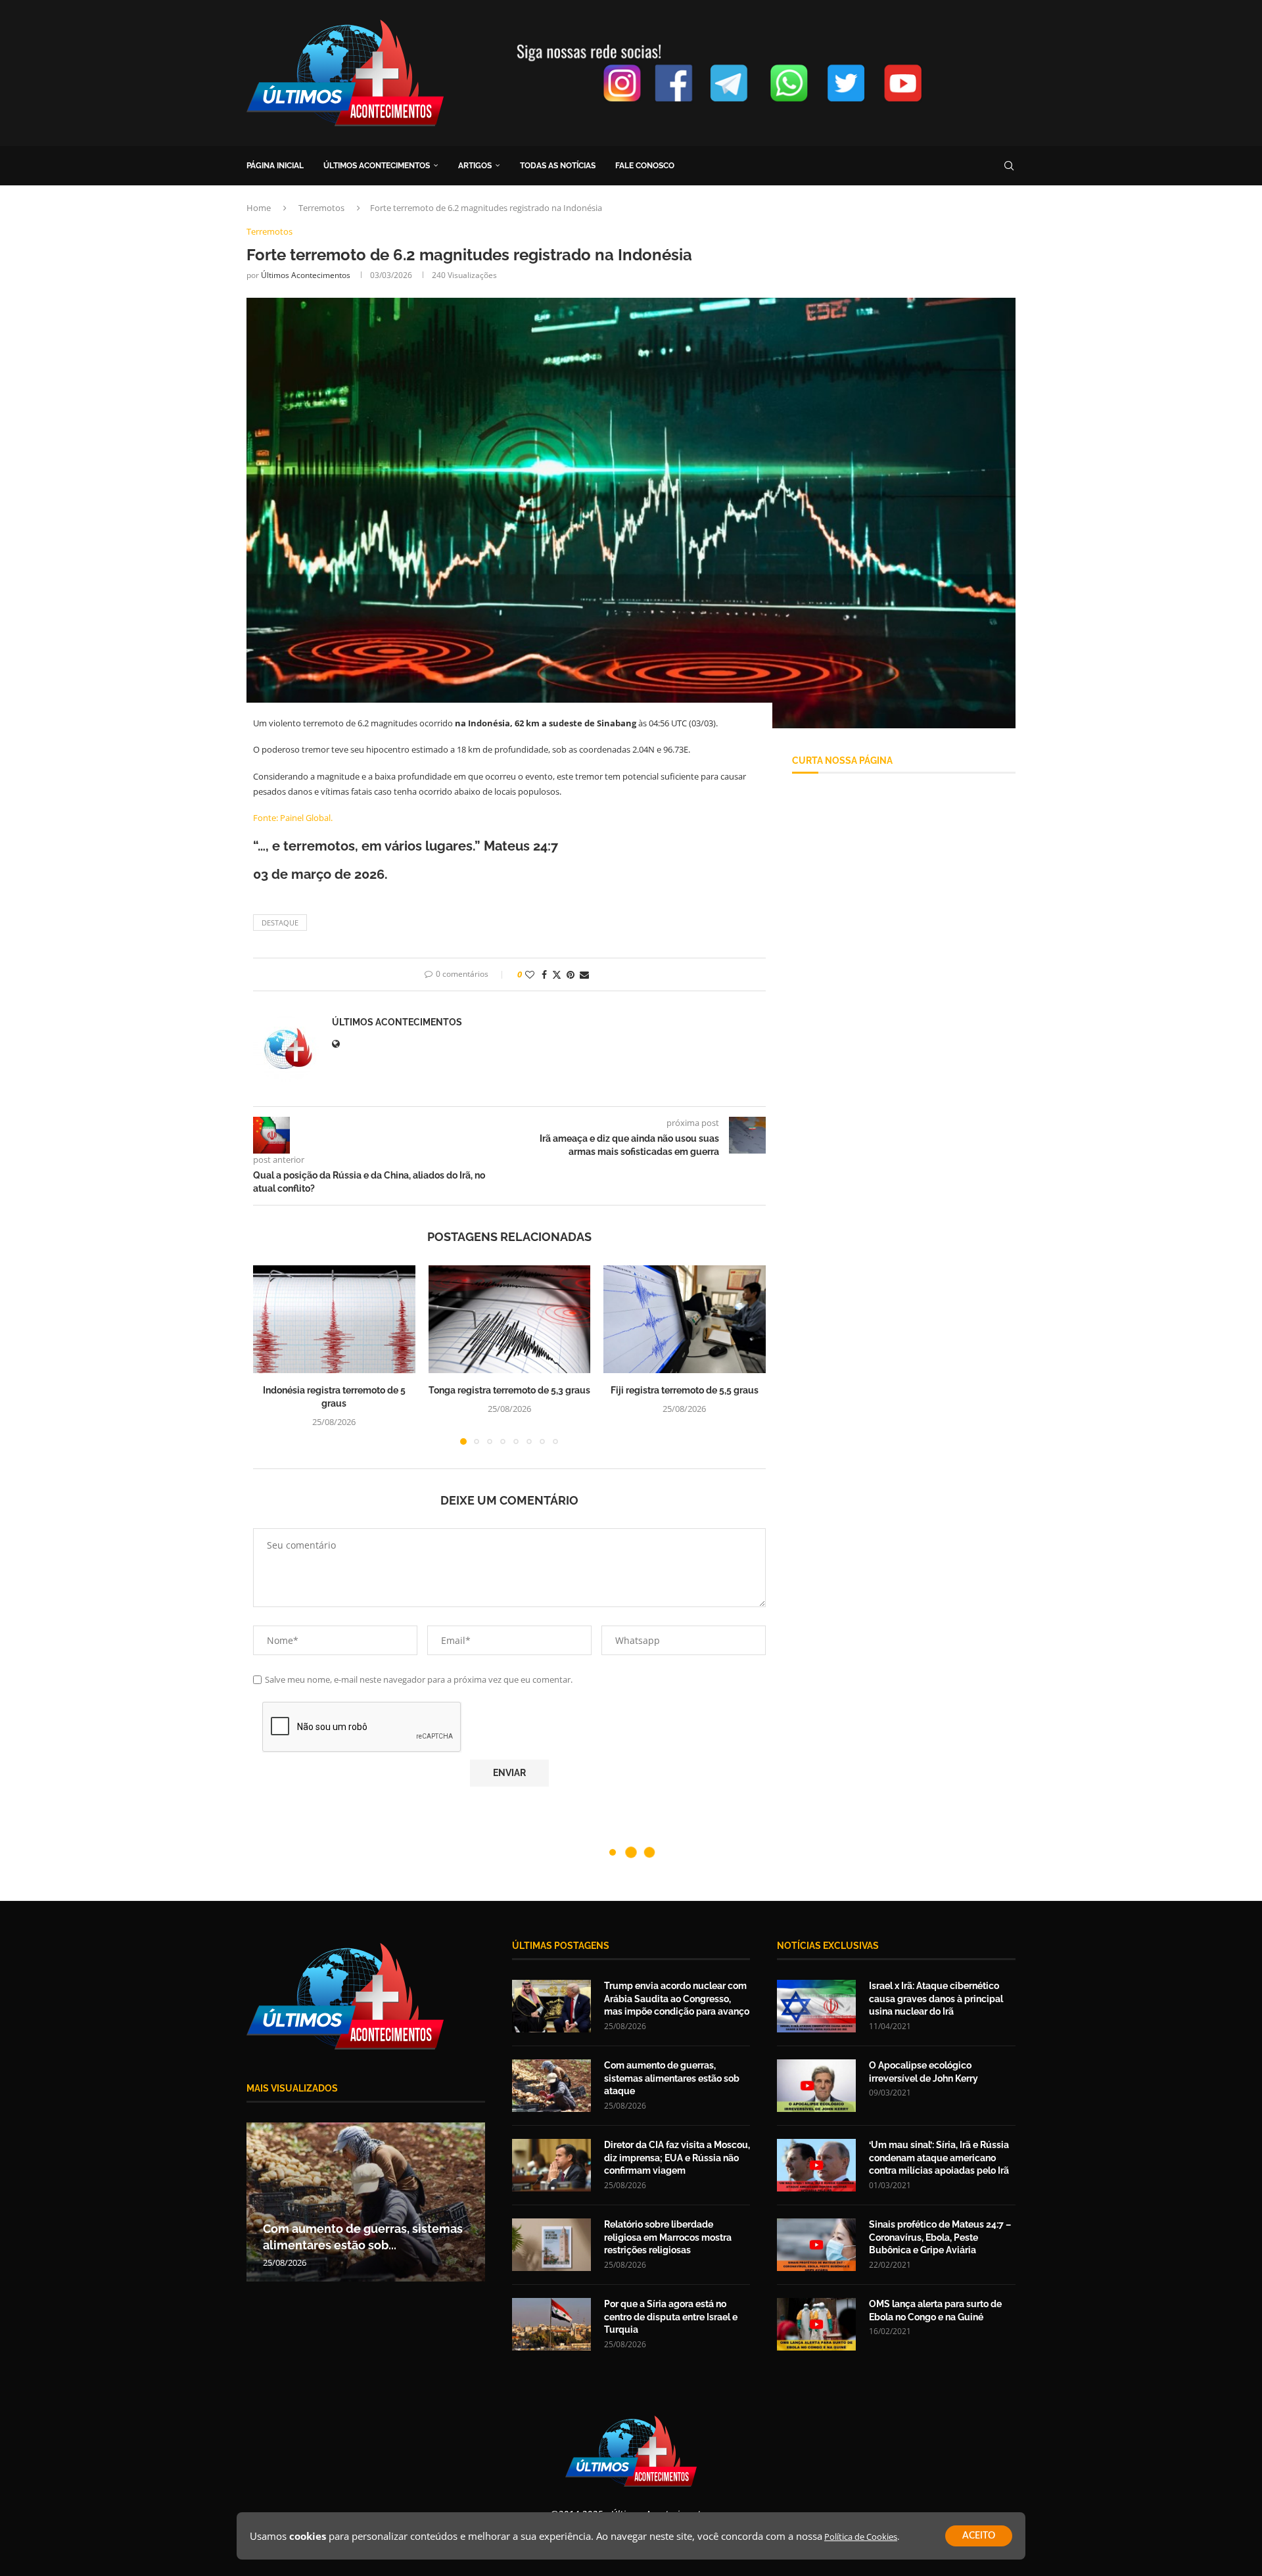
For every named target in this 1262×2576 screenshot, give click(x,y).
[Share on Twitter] (557, 974)
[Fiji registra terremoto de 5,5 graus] (685, 1319)
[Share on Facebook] (544, 974)
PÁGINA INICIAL (275, 166)
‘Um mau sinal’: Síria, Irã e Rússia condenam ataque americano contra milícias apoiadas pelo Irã (939, 2158)
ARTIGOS (475, 166)
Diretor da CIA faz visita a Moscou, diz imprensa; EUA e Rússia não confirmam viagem (677, 2158)
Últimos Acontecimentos (306, 275)
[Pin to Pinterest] (571, 974)
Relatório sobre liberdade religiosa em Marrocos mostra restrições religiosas (668, 2237)
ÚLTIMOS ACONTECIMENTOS (377, 166)
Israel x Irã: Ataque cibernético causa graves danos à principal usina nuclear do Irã (936, 1999)
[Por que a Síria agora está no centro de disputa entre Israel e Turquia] (551, 2324)
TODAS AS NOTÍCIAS (558, 166)
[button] (271, 1354)
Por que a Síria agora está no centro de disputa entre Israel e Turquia (671, 2317)
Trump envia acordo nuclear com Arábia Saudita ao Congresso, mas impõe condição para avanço (677, 1999)
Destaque (280, 923)
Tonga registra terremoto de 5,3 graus (509, 1390)
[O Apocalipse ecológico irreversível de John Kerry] (816, 2086)
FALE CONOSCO (645, 166)
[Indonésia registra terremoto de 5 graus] (334, 1319)
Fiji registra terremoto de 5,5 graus (685, 1390)
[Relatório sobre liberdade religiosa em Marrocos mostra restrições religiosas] (551, 2245)
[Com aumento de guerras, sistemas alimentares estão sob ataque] (551, 2086)
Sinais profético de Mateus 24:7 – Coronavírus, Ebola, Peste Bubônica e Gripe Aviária (940, 2237)
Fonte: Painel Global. (293, 818)
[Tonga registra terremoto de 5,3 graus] (510, 1319)
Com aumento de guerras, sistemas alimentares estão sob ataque (672, 2078)
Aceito (979, 2536)
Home (259, 208)
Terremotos (321, 208)
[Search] (1009, 166)
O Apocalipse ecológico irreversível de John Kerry (923, 2072)
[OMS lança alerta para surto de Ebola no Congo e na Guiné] (816, 2324)
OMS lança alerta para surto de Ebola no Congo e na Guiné (935, 2310)
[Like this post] (530, 974)
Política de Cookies (861, 2537)
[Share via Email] (584, 974)
